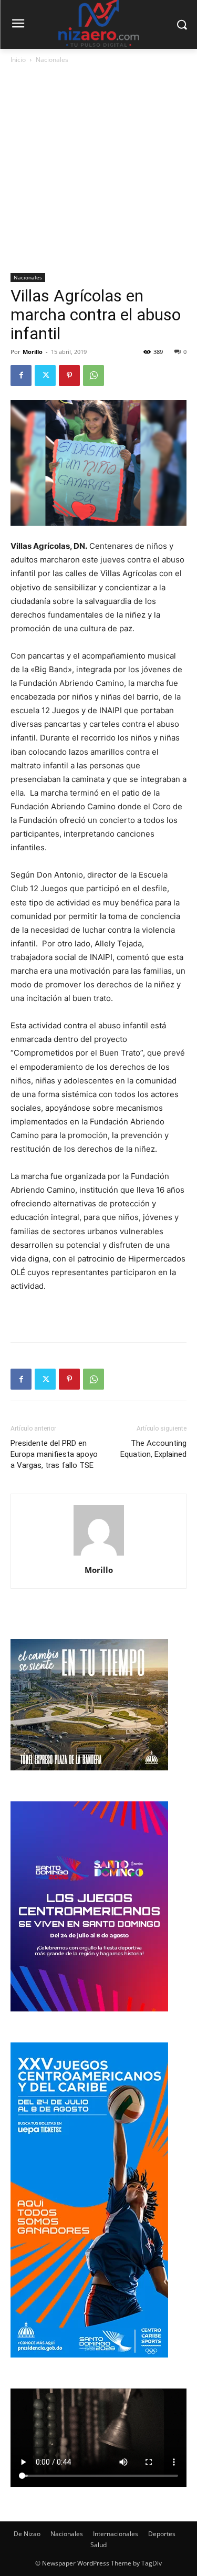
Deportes (162, 2534)
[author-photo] (99, 1555)
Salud (98, 2545)
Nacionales (52, 60)
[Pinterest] (69, 376)
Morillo (33, 352)
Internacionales (116, 2534)
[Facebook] (21, 376)
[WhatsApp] (94, 376)
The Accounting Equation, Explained (153, 1449)
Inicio (18, 60)
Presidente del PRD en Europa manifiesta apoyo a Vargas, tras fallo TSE (54, 1454)
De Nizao (27, 2534)
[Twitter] (45, 376)
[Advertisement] (98, 169)
